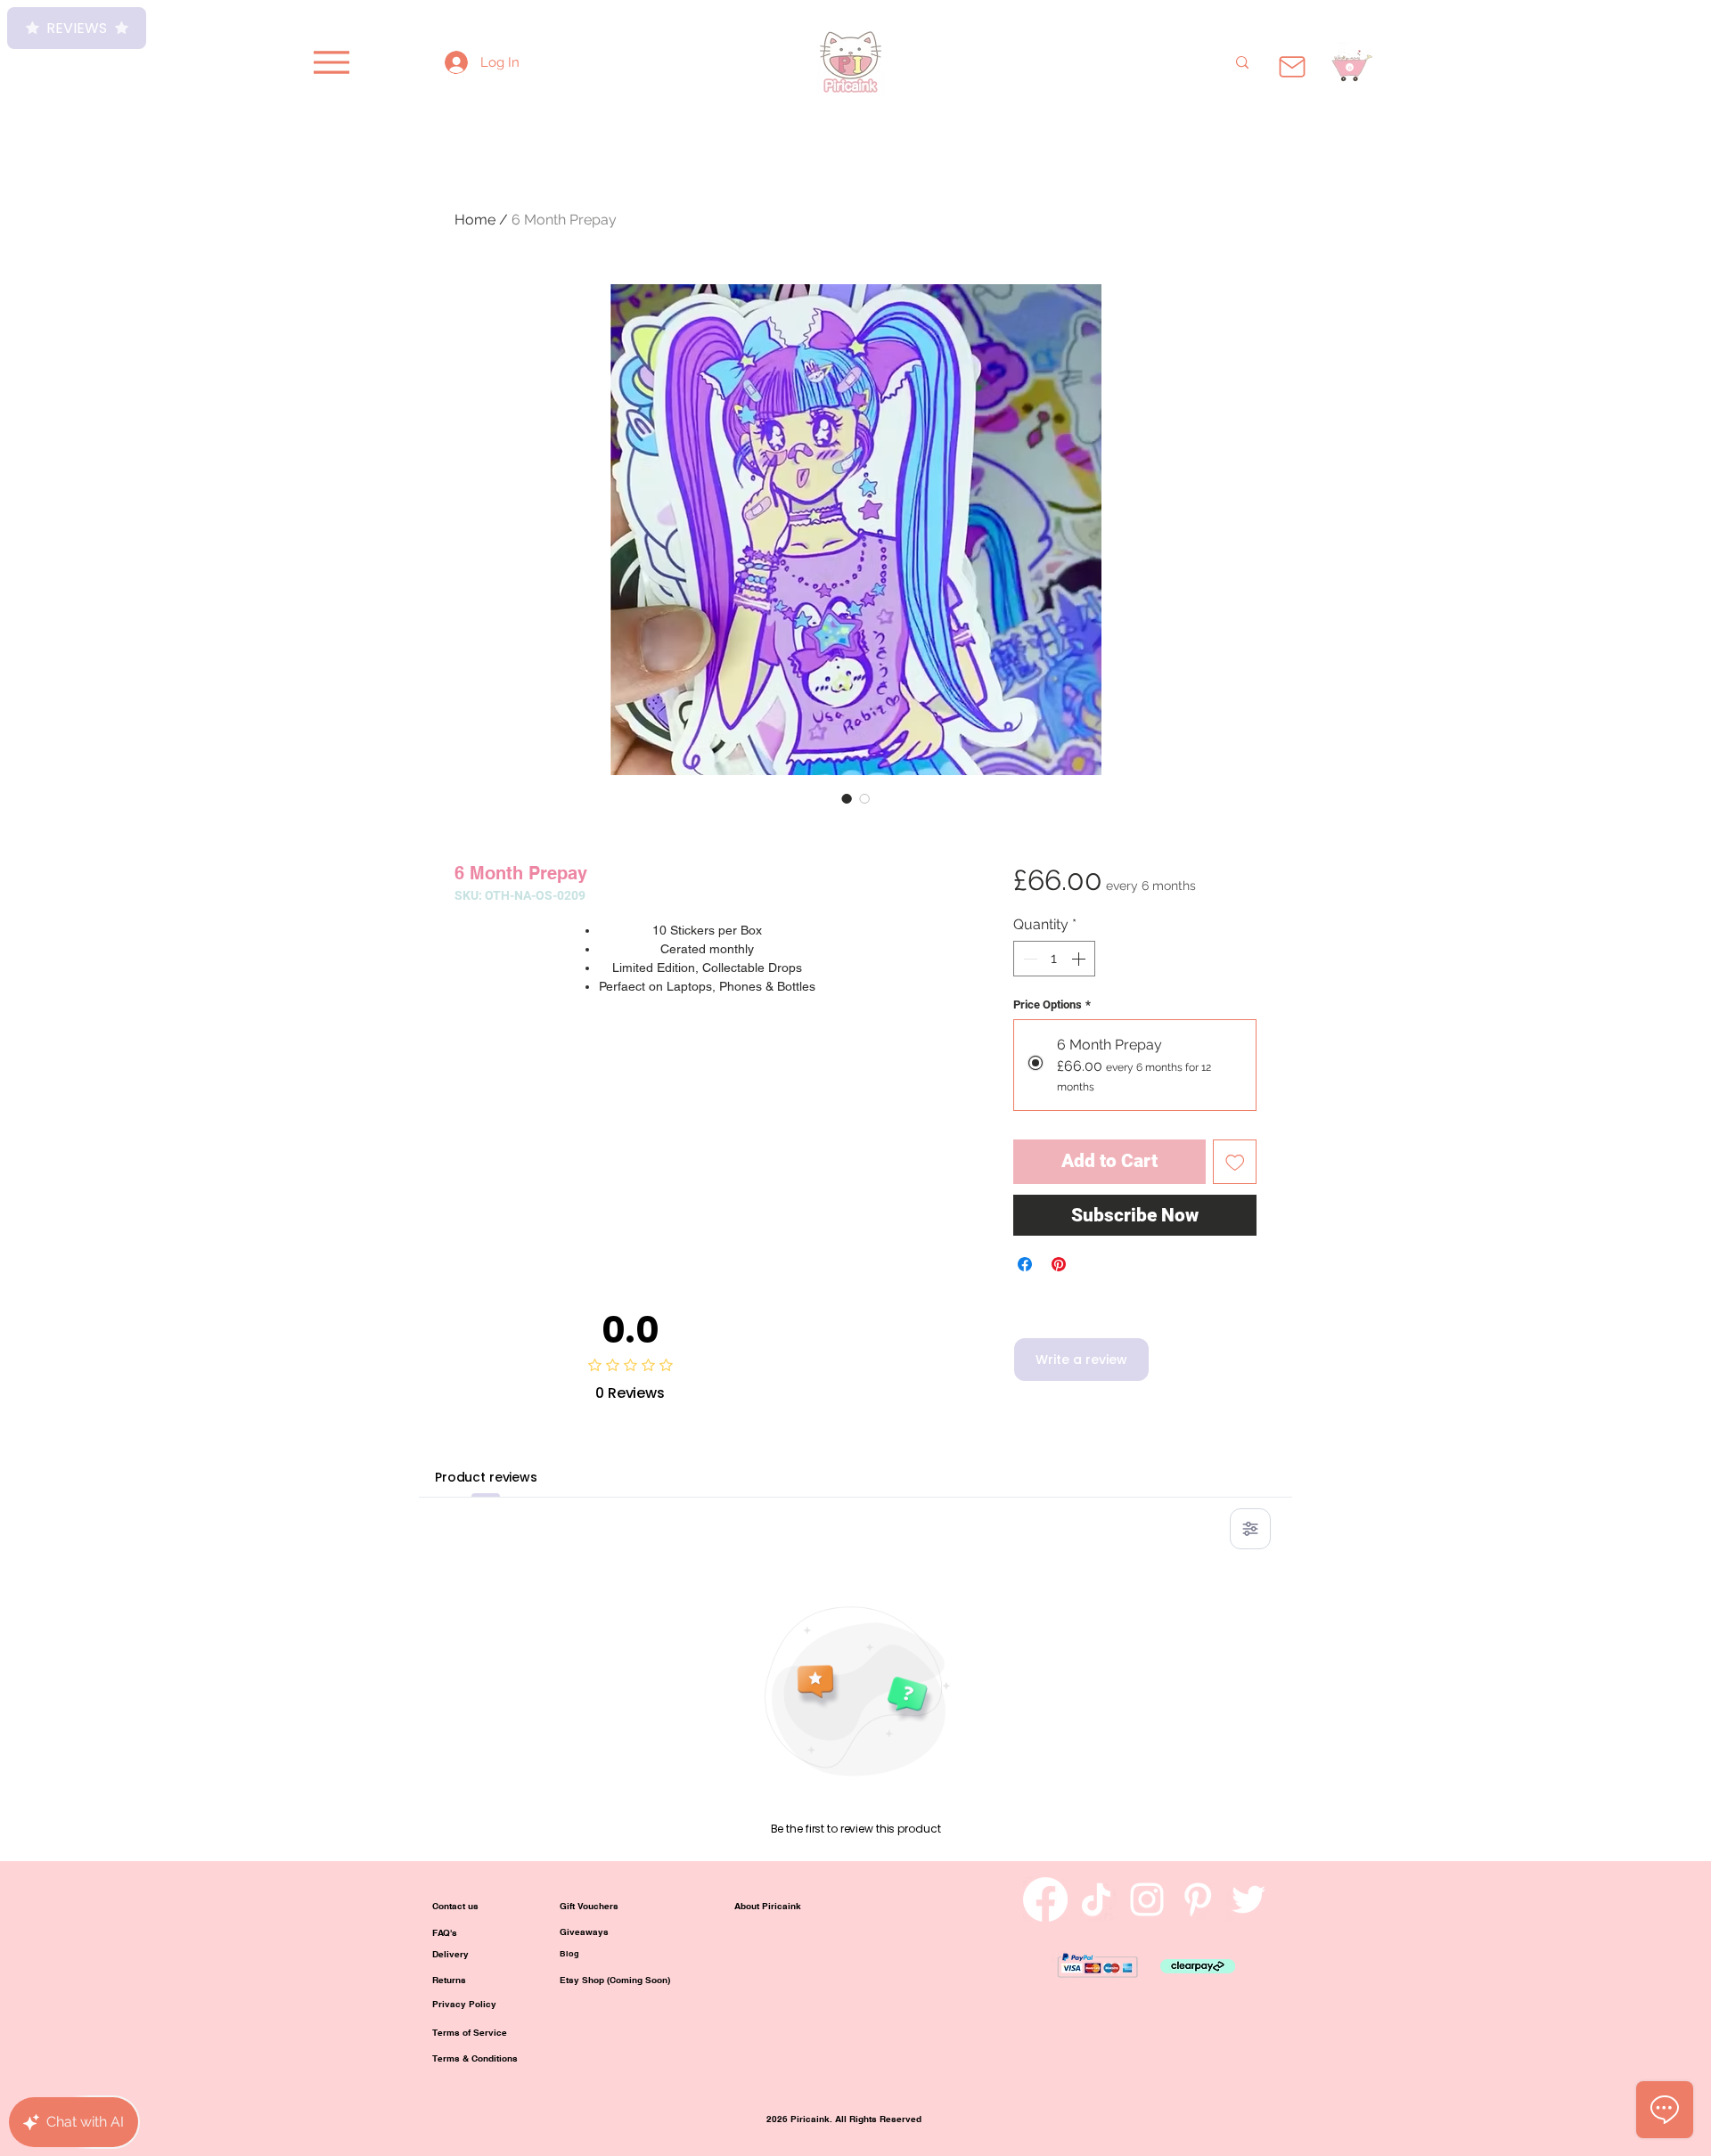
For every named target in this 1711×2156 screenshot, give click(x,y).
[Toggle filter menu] (1250, 1529)
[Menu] (331, 62)
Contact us (455, 1906)
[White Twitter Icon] (1248, 1899)
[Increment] (1080, 959)
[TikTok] (1096, 1899)
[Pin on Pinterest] (1059, 1264)
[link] (1350, 67)
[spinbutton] (1054, 959)
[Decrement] (1028, 959)
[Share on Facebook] (1025, 1264)
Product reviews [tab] (486, 1477)
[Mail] (1292, 67)
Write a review (1081, 1360)
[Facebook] (1045, 1899)
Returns (449, 1980)
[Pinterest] (1198, 1899)
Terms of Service (470, 2032)
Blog (569, 1953)
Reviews (77, 28)
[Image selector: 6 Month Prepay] (847, 798)
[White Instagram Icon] (1147, 1899)
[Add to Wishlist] (1235, 1162)
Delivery (450, 1954)
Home (475, 220)
